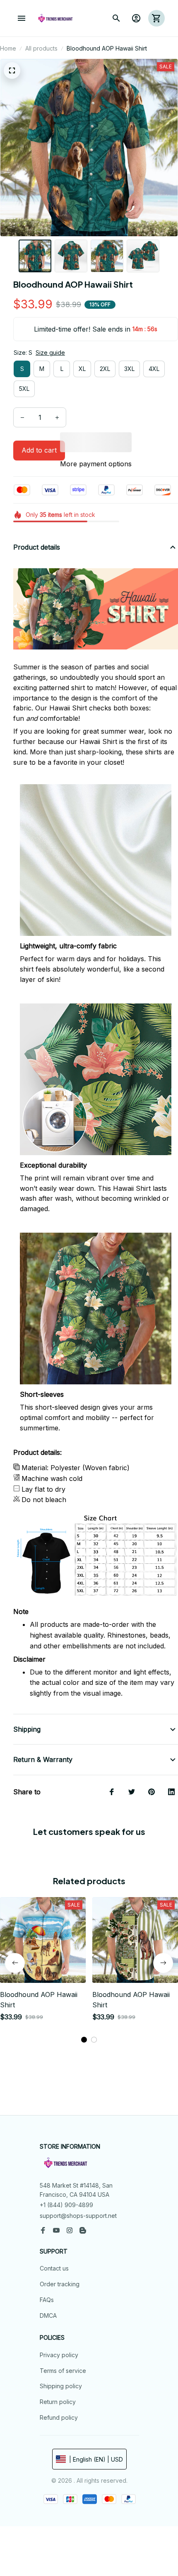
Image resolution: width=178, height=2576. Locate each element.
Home (8, 48)
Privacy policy (59, 2355)
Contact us (54, 2268)
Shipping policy (61, 2386)
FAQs (47, 2300)
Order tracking (60, 2284)
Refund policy (59, 2417)
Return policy (58, 2402)
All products (41, 48)
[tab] (84, 2040)
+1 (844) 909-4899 (66, 2205)
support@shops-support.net (78, 2216)
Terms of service (63, 2371)
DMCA (48, 2315)
